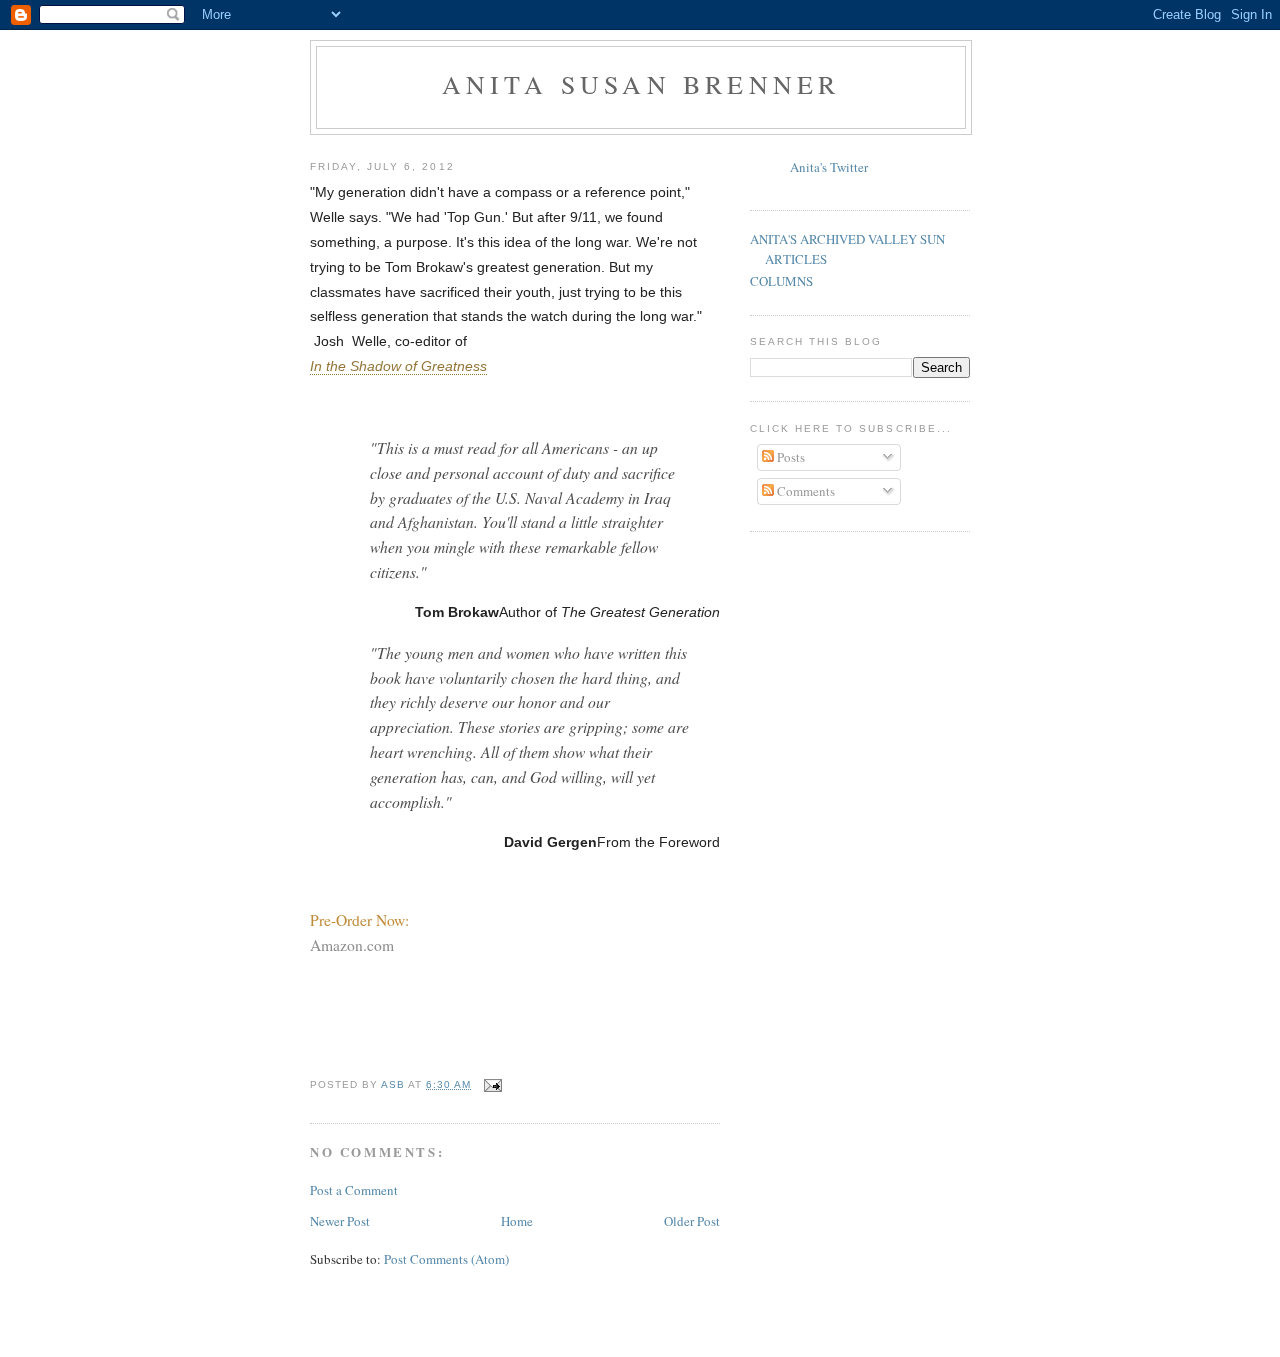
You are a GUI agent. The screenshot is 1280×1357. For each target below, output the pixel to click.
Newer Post (340, 1221)
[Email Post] (492, 1084)
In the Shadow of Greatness (398, 366)
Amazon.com (352, 945)
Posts (789, 457)
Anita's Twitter (829, 167)
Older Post (692, 1221)
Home (517, 1221)
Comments (804, 491)
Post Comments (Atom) (446, 1259)
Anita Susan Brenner (641, 84)
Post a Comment (354, 1190)
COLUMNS (781, 281)
